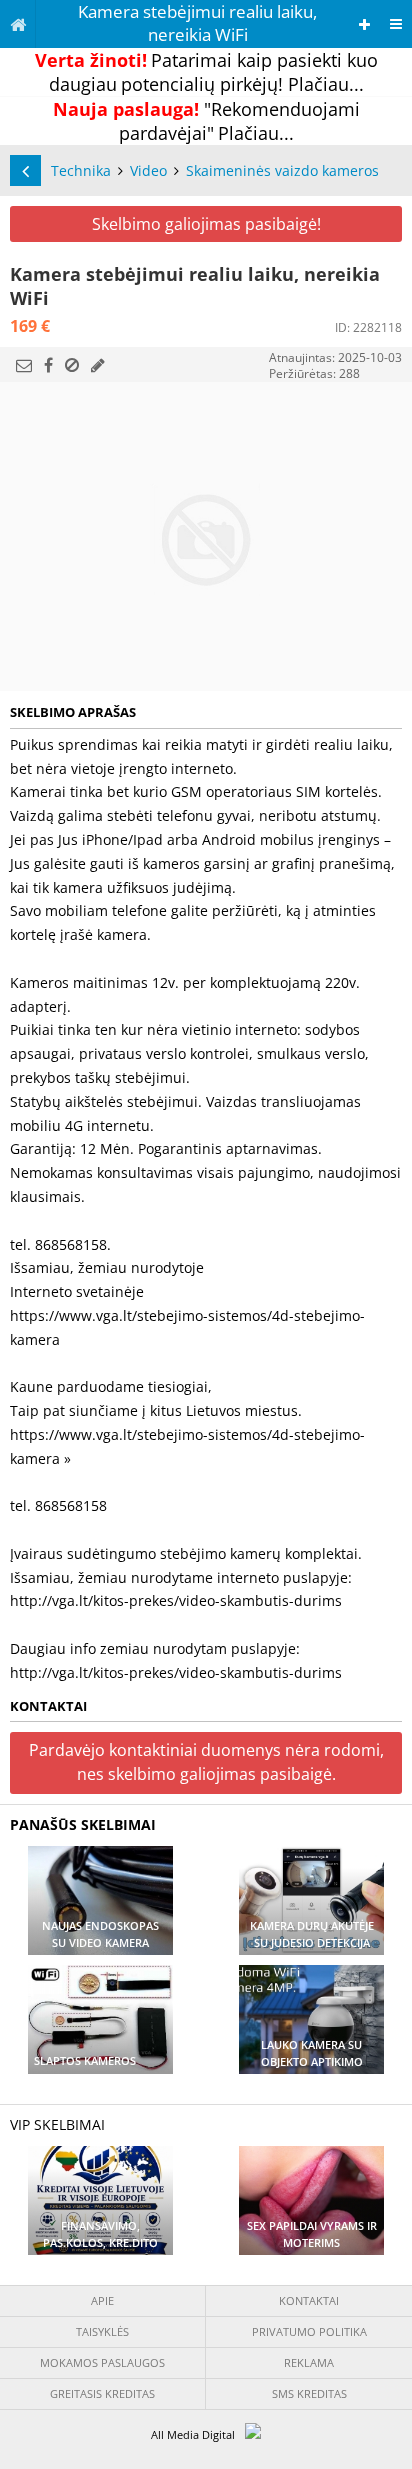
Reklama (309, 2362)
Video (148, 170)
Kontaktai (309, 2300)
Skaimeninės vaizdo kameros (282, 170)
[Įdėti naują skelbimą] (364, 24)
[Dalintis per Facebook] (48, 365)
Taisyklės (102, 2331)
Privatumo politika (309, 2331)
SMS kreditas (309, 2393)
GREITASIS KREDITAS (102, 2393)
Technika (81, 170)
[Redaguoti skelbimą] (98, 365)
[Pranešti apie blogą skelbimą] (72, 365)
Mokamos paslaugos (102, 2362)
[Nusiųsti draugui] (24, 365)
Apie (102, 2300)
